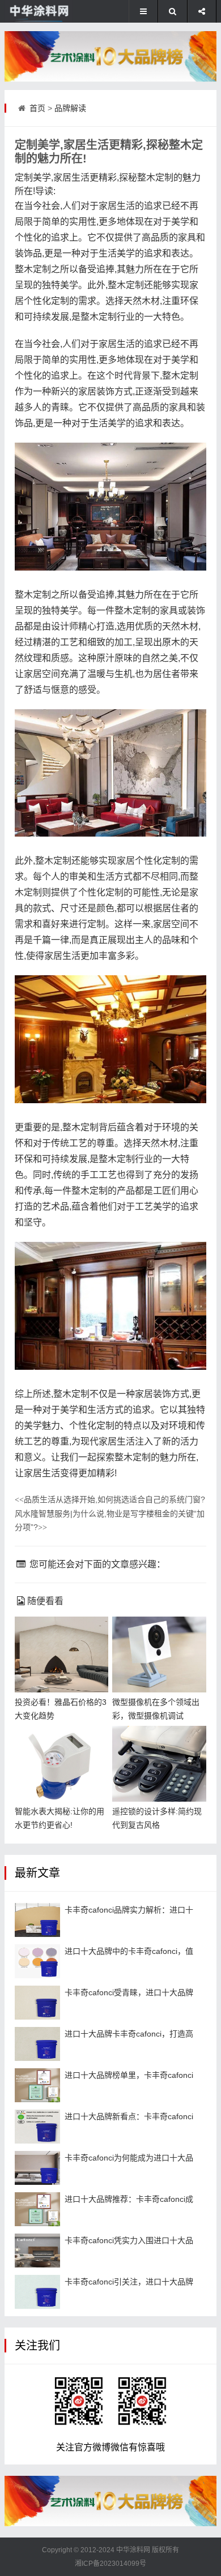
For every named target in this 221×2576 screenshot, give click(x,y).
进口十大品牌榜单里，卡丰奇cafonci (129, 2075)
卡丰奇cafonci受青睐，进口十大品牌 (129, 1992)
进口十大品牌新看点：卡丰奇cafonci (129, 2116)
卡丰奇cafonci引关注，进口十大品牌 (129, 2282)
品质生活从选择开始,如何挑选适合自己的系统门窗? (110, 1499)
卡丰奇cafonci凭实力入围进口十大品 (129, 2240)
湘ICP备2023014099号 (110, 2564)
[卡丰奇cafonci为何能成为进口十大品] (37, 2168)
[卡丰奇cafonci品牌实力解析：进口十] (37, 1920)
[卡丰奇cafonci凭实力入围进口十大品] (37, 2251)
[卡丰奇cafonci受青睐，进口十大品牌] (37, 2003)
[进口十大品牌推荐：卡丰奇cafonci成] (37, 2209)
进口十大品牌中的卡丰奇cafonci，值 (129, 1951)
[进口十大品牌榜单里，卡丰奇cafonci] (37, 2085)
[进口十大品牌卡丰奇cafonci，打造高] (37, 2044)
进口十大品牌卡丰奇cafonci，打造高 (129, 2034)
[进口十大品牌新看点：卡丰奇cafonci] (37, 2127)
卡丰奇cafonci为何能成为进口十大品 (129, 2158)
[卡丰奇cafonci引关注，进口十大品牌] (37, 2292)
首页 (37, 108)
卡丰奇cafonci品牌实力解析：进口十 (129, 1910)
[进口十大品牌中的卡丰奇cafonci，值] (37, 1961)
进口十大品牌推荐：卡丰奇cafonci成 (129, 2199)
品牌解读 (70, 108)
